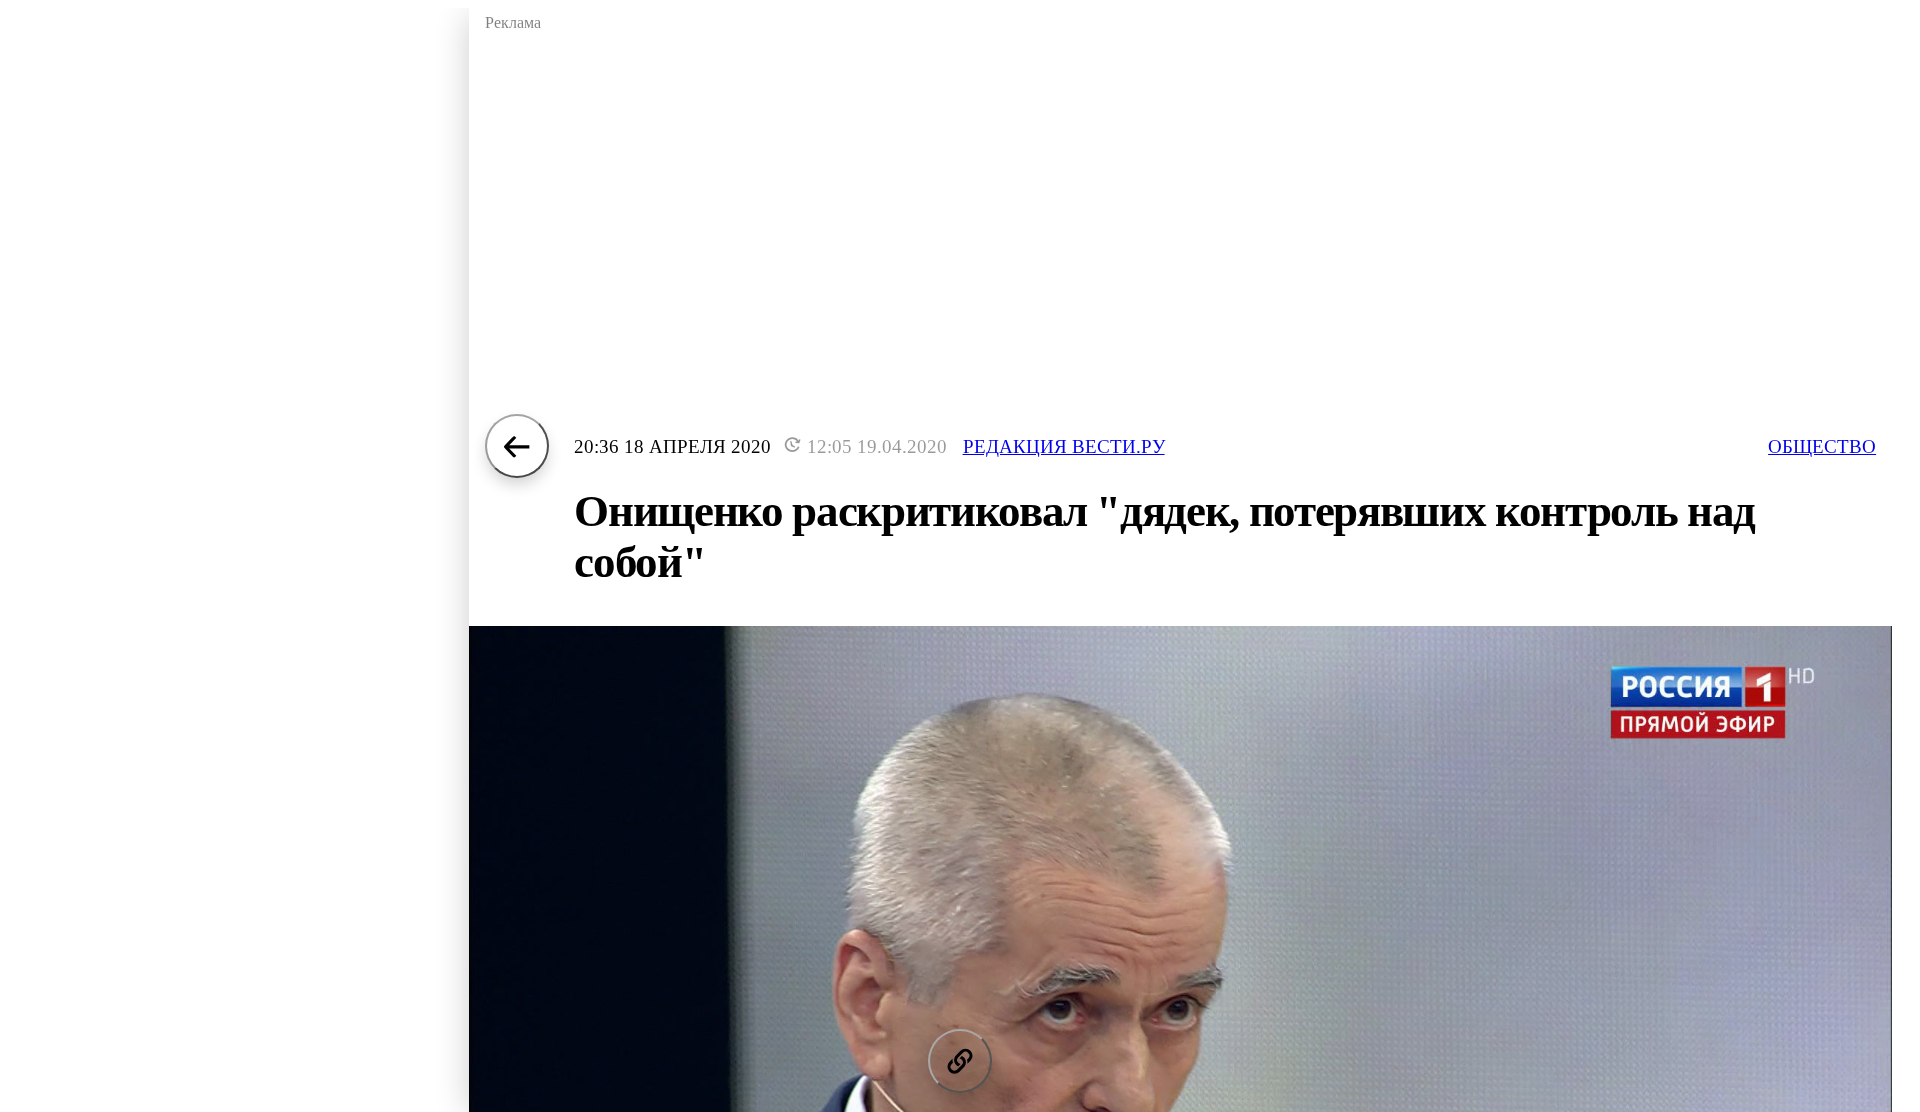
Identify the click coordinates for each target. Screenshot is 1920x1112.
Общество (1822, 446)
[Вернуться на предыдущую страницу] (517, 446)
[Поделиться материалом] (960, 1061)
